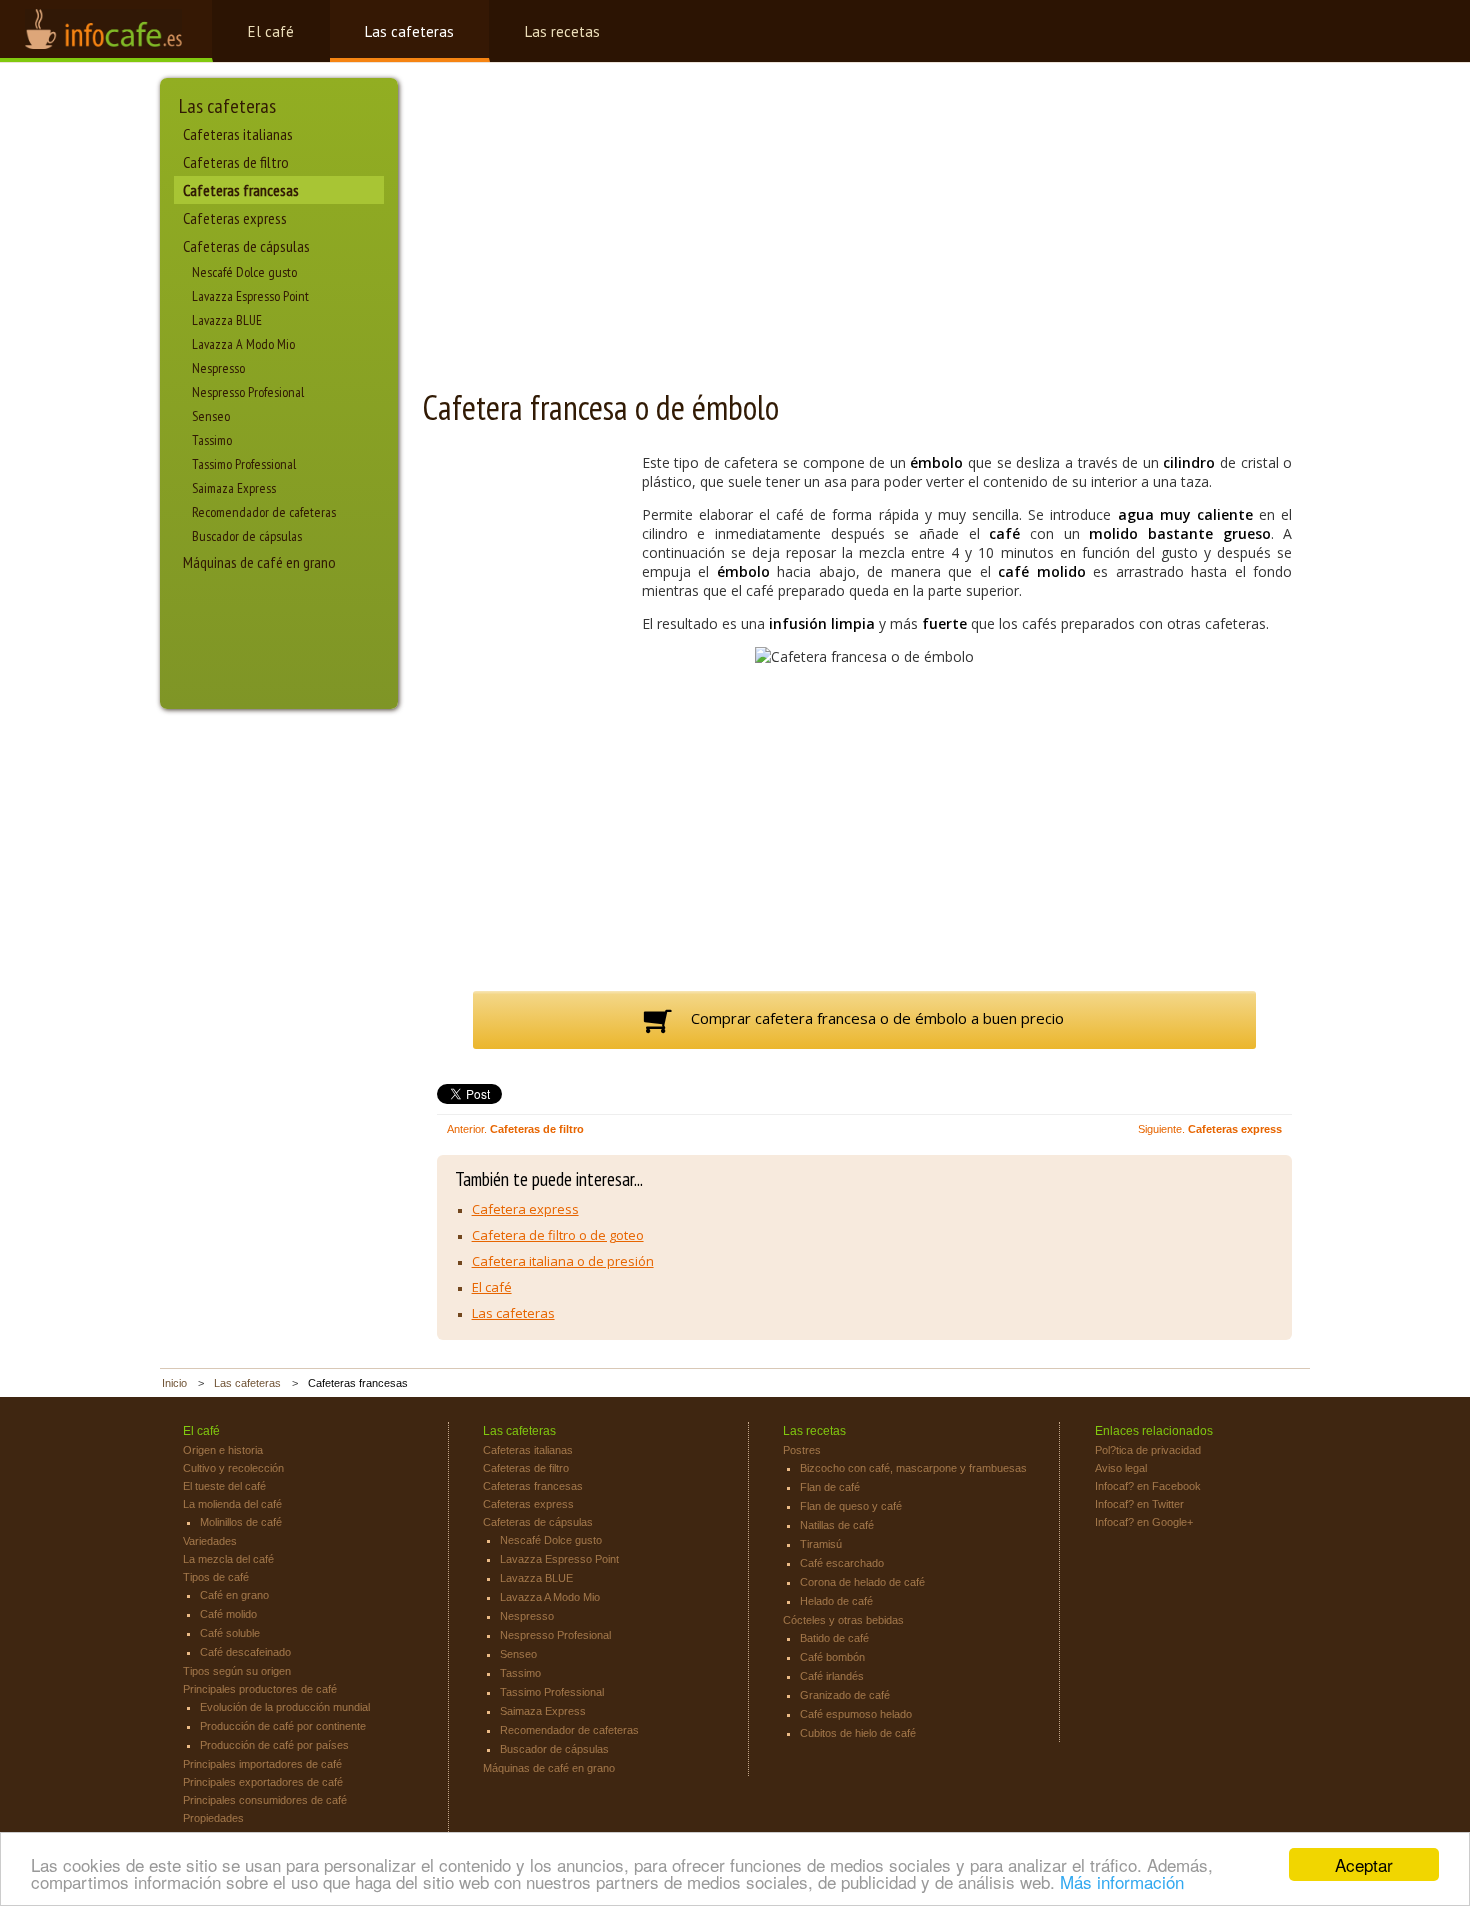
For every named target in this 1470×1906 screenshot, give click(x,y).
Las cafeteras (409, 31)
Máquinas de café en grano (259, 562)
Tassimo (212, 440)
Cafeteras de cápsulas (246, 246)
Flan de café (830, 1487)
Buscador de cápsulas (247, 536)
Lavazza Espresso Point (250, 296)
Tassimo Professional (244, 464)
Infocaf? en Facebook (1148, 1486)
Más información (1122, 1881)
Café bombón (832, 1657)
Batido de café (834, 1638)
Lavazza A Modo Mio (243, 344)
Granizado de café (845, 1695)
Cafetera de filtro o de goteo (558, 1235)
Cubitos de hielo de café (858, 1733)
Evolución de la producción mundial (285, 1707)
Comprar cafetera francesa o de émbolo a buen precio (875, 1018)
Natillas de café (837, 1525)
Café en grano (234, 1595)
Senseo (211, 416)
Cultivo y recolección (233, 1468)
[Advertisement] (264, 646)
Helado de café (836, 1601)
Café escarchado (842, 1563)
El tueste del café (224, 1486)
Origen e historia (223, 1450)
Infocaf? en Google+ (1144, 1522)
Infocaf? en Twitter (1139, 1504)
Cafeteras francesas (241, 190)
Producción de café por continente (283, 1726)
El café (271, 31)
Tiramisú (821, 1544)
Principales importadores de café (262, 1764)
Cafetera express (525, 1209)
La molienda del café (232, 1504)
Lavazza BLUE (227, 320)
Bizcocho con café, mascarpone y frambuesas (913, 1468)
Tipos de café (216, 1577)
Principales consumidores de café (265, 1800)
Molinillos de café (241, 1522)
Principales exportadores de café (263, 1782)
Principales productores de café (260, 1689)
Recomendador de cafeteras (264, 512)
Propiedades (213, 1818)
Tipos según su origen (237, 1671)
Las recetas (562, 31)
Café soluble (230, 1633)
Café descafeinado (245, 1652)
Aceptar (1364, 1864)
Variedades (210, 1541)
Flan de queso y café (851, 1506)
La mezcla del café (228, 1559)
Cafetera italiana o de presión (563, 1261)
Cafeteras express (235, 218)
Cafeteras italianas (238, 134)
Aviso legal (1121, 1468)
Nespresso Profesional (248, 392)
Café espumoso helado (856, 1714)
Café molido (228, 1614)
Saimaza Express (234, 488)
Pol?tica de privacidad (1148, 1450)
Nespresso (218, 368)
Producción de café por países (274, 1745)
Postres (802, 1450)
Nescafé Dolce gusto (244, 272)
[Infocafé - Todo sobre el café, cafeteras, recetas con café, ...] (106, 31)
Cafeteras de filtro (236, 162)
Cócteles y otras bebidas (843, 1620)
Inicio (174, 1383)
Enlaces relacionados (1154, 1431)
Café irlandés (832, 1676)
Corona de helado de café (862, 1582)
